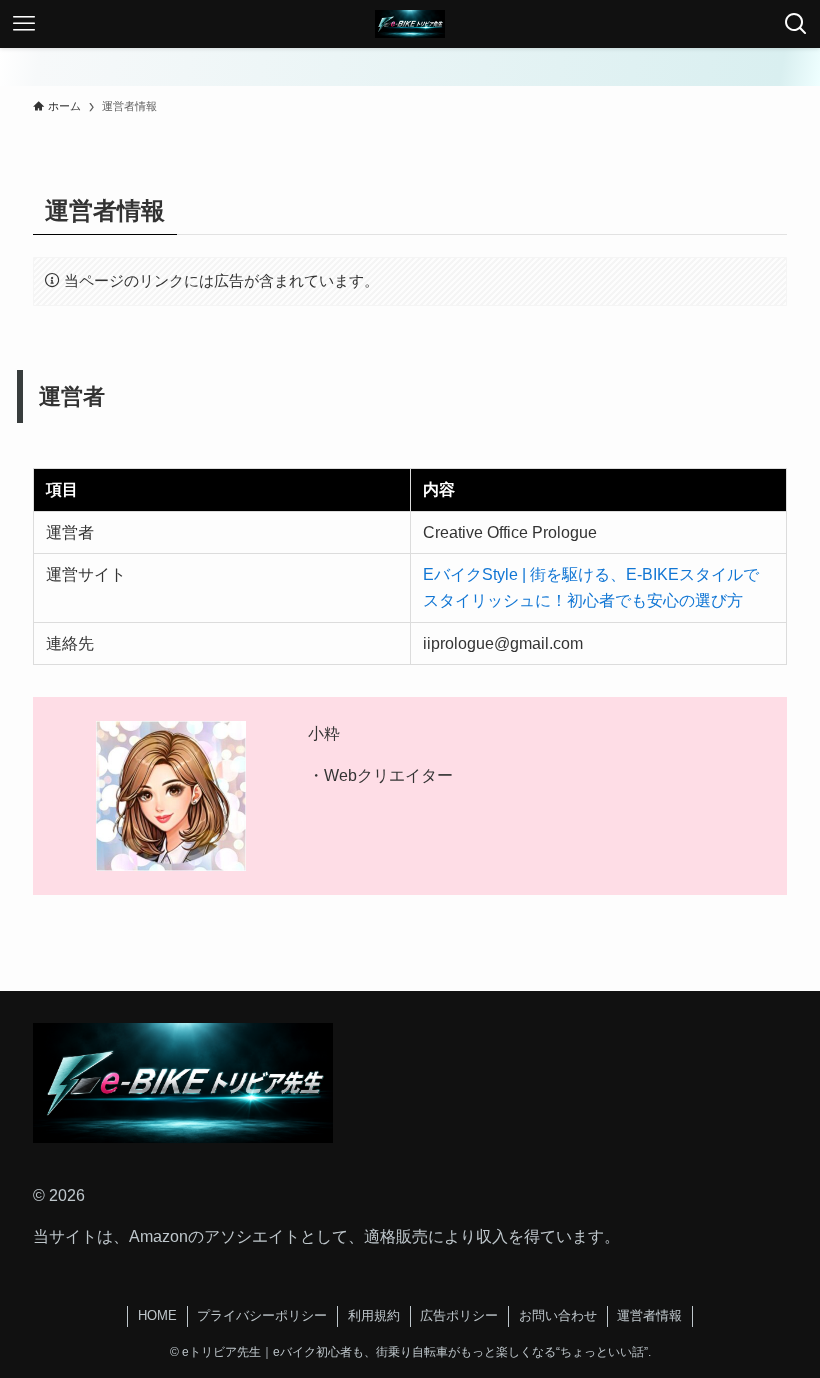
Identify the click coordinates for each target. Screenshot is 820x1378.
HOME (157, 1315)
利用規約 (374, 1315)
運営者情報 (649, 1315)
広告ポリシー (459, 1315)
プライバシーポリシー (262, 1315)
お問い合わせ (558, 1315)
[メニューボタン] (24, 24)
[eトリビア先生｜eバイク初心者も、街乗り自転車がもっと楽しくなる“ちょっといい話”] (410, 24)
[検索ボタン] (796, 24)
